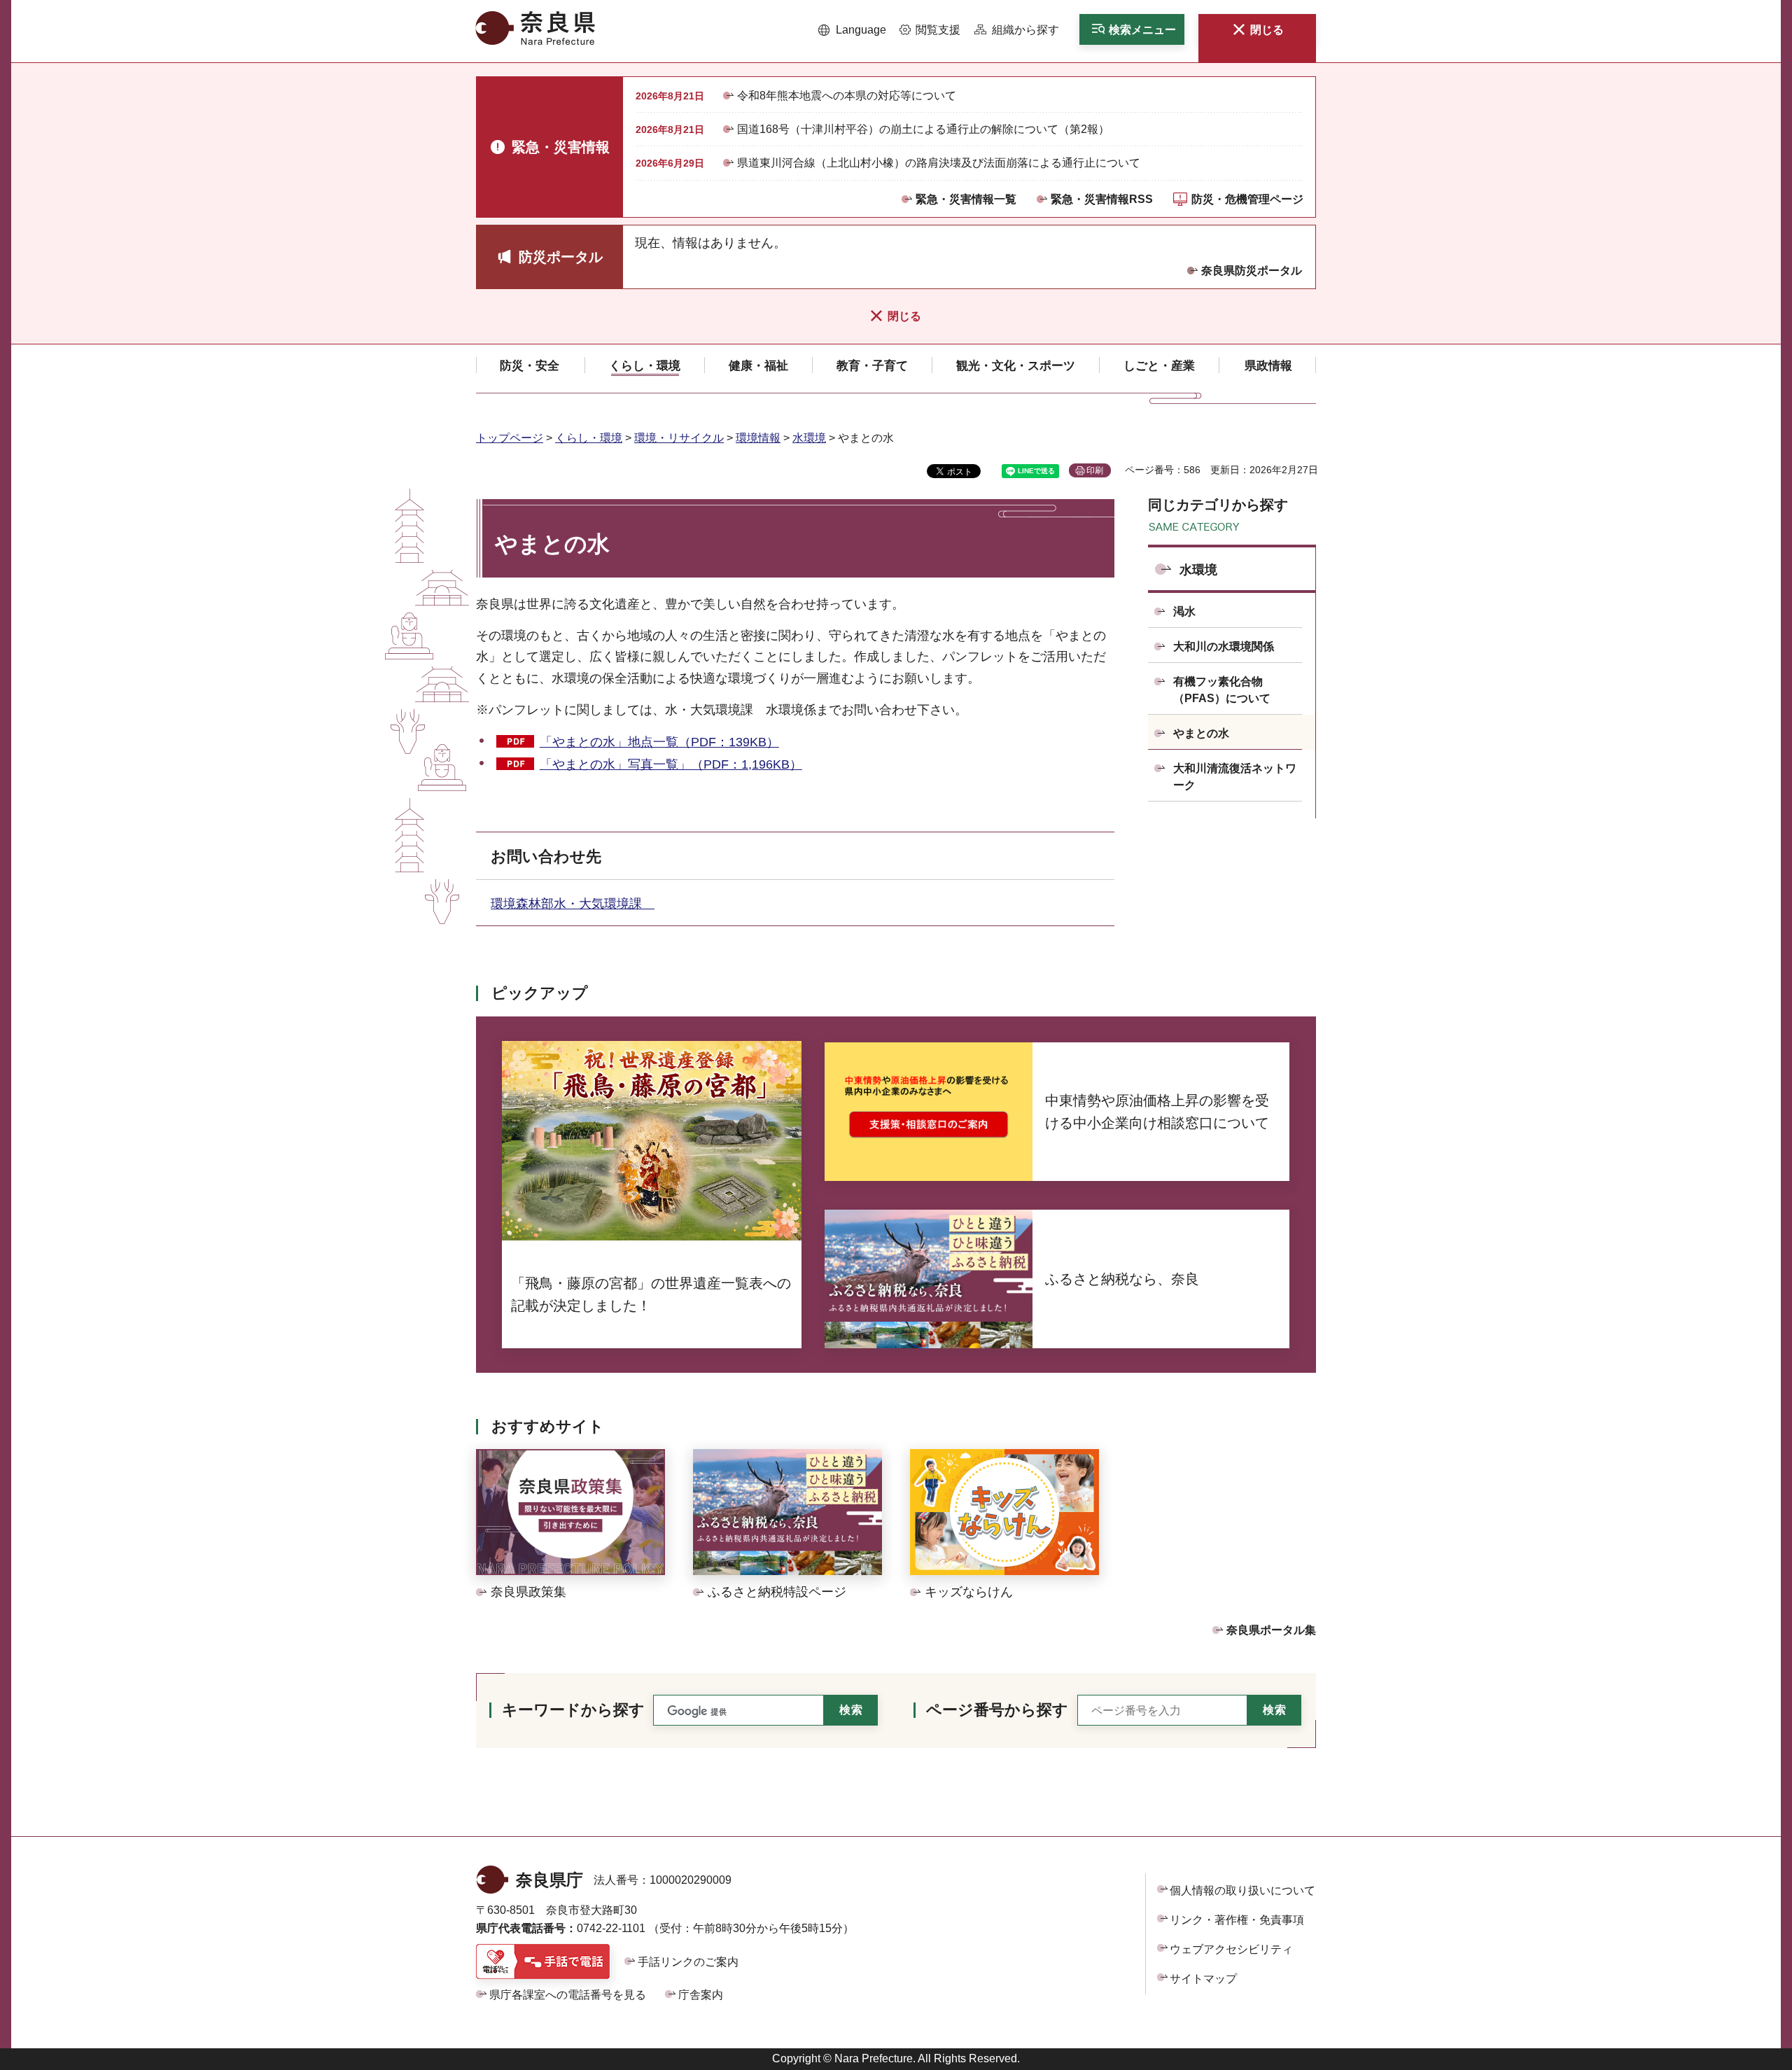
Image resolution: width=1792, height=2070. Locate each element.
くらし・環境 (589, 438)
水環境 (809, 438)
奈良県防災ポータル (1252, 271)
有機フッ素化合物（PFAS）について (1222, 690)
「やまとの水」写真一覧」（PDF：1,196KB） (671, 764)
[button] (852, 30)
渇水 (1184, 611)
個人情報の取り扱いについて (1242, 1890)
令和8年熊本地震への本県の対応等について (847, 96)
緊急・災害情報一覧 (966, 199)
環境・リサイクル (679, 438)
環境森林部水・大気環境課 (573, 904)
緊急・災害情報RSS (1102, 199)
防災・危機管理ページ (1247, 199)
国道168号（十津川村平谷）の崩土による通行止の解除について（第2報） (923, 129)
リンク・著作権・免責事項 (1237, 1920)
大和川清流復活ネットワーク (1235, 777)
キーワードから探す (573, 1710)
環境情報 (758, 438)
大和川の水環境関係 (1224, 646)
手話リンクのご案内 (688, 1962)
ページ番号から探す (997, 1710)
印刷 (1095, 470)
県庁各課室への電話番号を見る (568, 1995)
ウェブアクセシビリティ (1231, 1949)
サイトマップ (1203, 1979)
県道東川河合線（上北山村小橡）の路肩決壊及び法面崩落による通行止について (939, 163)
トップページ (510, 438)
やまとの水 (1201, 733)
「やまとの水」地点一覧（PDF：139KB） (659, 742)
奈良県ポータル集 (1271, 1630)
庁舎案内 (701, 1995)
